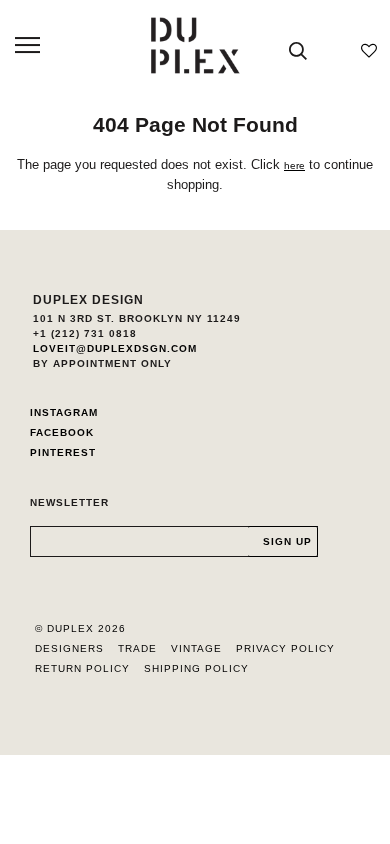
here (294, 165)
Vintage (196, 648)
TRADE (137, 648)
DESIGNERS (69, 648)
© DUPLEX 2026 (80, 628)
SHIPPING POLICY (196, 668)
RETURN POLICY (82, 668)
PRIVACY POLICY (285, 648)
